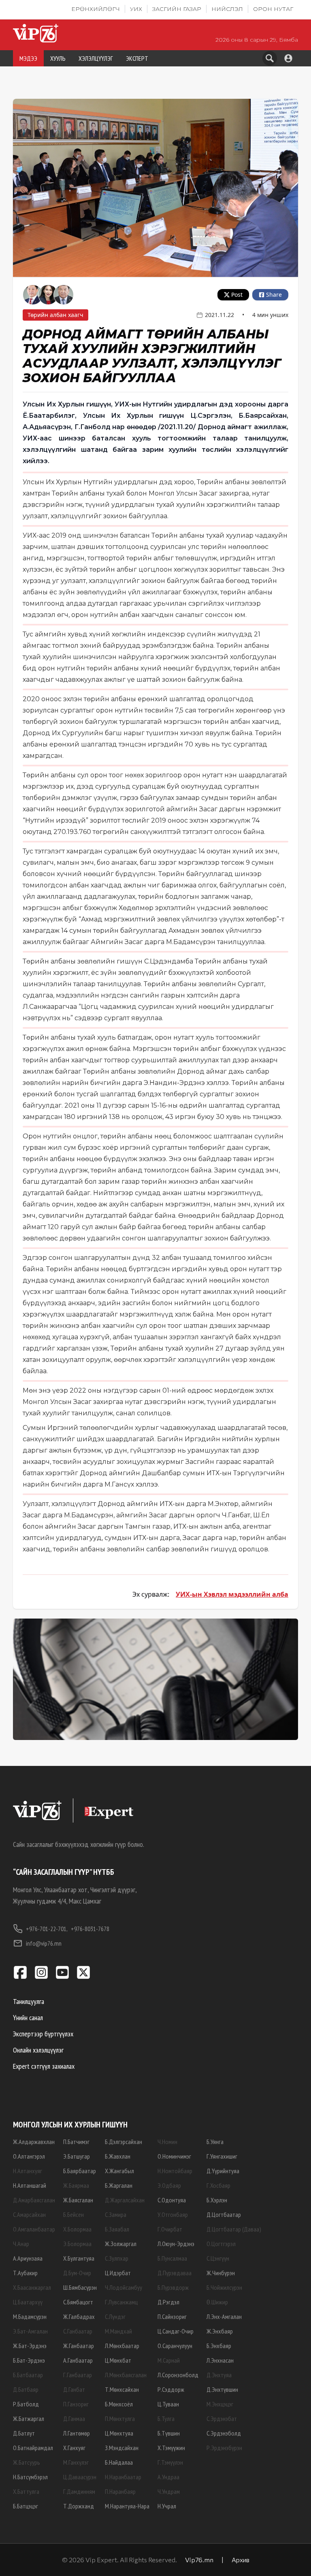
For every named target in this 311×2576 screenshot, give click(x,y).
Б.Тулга (166, 2419)
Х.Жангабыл (119, 2171)
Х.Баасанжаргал (32, 2287)
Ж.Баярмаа (76, 2185)
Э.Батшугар (77, 2156)
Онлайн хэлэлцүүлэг (38, 2050)
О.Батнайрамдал (33, 2448)
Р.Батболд (26, 2404)
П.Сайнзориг (172, 2316)
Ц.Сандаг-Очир (176, 2331)
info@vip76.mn (44, 1943)
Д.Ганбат (74, 2389)
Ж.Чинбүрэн (221, 2273)
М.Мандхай (118, 2331)
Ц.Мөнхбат (118, 2360)
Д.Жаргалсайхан (125, 2200)
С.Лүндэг (115, 2316)
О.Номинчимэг (174, 2156)
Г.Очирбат (170, 2229)
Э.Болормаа (77, 2244)
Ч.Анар (21, 2244)
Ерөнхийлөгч (96, 9)
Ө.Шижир (217, 2302)
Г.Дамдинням (79, 2491)
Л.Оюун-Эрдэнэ (176, 2244)
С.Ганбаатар (78, 2331)
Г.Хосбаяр (218, 2185)
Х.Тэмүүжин (171, 2448)
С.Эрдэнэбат (222, 2419)
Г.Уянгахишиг (222, 2156)
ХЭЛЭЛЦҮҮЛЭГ (96, 58)
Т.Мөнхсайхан (122, 2389)
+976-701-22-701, (47, 1929)
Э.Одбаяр (169, 2185)
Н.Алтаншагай (30, 2185)
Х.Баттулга (26, 2491)
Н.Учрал (167, 2506)
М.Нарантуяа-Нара (127, 2506)
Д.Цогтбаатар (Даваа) (234, 2229)
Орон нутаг (273, 9)
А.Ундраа (168, 2477)
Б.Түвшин (169, 2433)
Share (274, 295)
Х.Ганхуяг (74, 2448)
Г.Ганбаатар (78, 2375)
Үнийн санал (28, 2018)
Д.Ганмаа (74, 2419)
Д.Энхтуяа (219, 2375)
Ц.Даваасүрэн (80, 2477)
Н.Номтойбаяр (175, 2171)
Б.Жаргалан (119, 2185)
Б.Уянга (215, 2142)
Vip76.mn (199, 2560)
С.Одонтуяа (172, 2200)
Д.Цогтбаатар (224, 2214)
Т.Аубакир (25, 2273)
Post (237, 295)
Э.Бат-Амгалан (30, 2331)
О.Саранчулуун (175, 2346)
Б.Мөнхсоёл (119, 2404)
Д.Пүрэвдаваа (175, 2273)
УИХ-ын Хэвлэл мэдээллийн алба (232, 1594)
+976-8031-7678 (90, 1929)
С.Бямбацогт (78, 2302)
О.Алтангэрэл (29, 2156)
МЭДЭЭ (28, 58)
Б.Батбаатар (28, 2375)
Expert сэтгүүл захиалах (44, 2066)
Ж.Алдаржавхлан (34, 2142)
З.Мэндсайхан (122, 2448)
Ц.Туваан (168, 2404)
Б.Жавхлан (118, 2156)
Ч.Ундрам (169, 2491)
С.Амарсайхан (29, 2214)
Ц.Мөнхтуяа (119, 2433)
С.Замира (116, 2214)
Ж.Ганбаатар (79, 2346)
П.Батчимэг (76, 2142)
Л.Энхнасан (220, 2360)
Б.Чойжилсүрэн (224, 2287)
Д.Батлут (24, 2433)
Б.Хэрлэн (217, 2200)
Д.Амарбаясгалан (34, 2200)
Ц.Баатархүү (28, 2302)
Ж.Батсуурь (27, 2462)
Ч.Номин (167, 2142)
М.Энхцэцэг (220, 2404)
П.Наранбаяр (120, 2491)
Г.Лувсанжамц (121, 2302)
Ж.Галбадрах (79, 2316)
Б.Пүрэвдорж (173, 2287)
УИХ (136, 9)
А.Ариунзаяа (28, 2258)
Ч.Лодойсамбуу (124, 2287)
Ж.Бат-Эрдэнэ (30, 2346)
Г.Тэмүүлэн (170, 2462)
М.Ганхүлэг (76, 2462)
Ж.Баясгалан (78, 2200)
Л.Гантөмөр (77, 2433)
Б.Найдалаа (119, 2462)
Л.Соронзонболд (178, 2375)
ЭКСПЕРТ (137, 58)
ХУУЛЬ (58, 58)
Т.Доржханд (79, 2506)
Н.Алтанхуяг (28, 2171)
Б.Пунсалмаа (172, 2258)
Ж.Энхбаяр (220, 2331)
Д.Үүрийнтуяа (223, 2171)
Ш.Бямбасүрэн (80, 2287)
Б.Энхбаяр (219, 2346)
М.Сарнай (169, 2360)
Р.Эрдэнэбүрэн (224, 2448)
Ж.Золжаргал (121, 2244)
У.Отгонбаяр (173, 2214)
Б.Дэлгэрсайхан (124, 2142)
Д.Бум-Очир (77, 2273)
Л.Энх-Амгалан (224, 2316)
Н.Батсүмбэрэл (30, 2477)
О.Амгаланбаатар (34, 2229)
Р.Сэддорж (171, 2389)
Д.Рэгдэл (168, 2302)
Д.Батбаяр (26, 2389)
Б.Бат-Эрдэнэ (29, 2360)
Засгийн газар (177, 9)
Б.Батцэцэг (26, 2506)
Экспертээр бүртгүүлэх (43, 2034)
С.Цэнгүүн (218, 2258)
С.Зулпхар (117, 2258)
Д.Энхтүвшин (222, 2389)
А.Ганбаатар (78, 2360)
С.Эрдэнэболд (224, 2433)
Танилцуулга (29, 2001)
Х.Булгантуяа (79, 2258)
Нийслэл (227, 9)
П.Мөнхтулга (120, 2419)
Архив (241, 2560)
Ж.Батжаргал (29, 2419)
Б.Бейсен (73, 2214)
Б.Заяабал (117, 2229)
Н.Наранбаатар (123, 2477)
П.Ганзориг (76, 2404)
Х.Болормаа (77, 2229)
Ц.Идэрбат (118, 2273)
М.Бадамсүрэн (30, 2316)
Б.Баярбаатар (80, 2171)
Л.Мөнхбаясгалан (126, 2375)
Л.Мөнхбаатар (122, 2346)
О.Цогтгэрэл (221, 2244)
